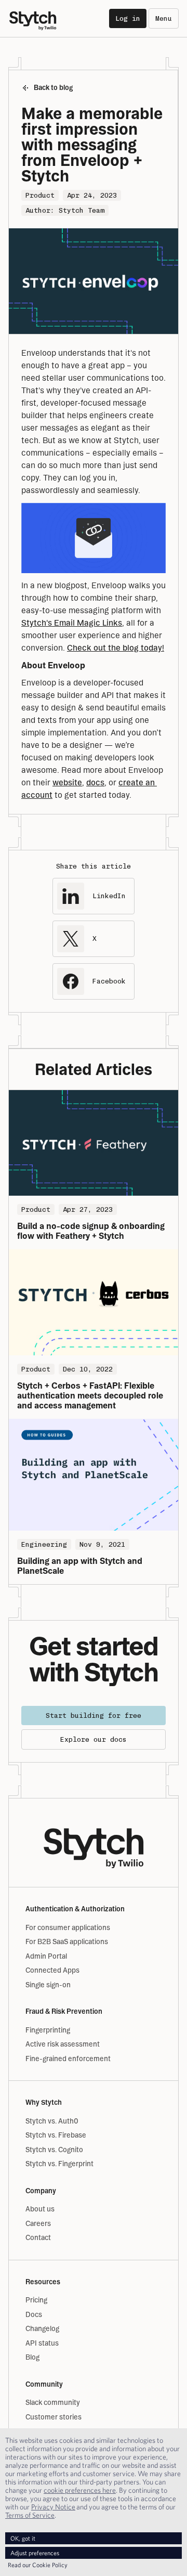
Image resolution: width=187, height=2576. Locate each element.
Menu (164, 18)
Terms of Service (30, 2515)
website (67, 782)
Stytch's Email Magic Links (72, 623)
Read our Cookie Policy (38, 2565)
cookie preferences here (80, 2490)
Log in (128, 18)
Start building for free (94, 1716)
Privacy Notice (53, 2507)
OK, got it (23, 2538)
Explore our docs (94, 1739)
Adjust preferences (35, 2553)
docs (95, 782)
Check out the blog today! (116, 648)
